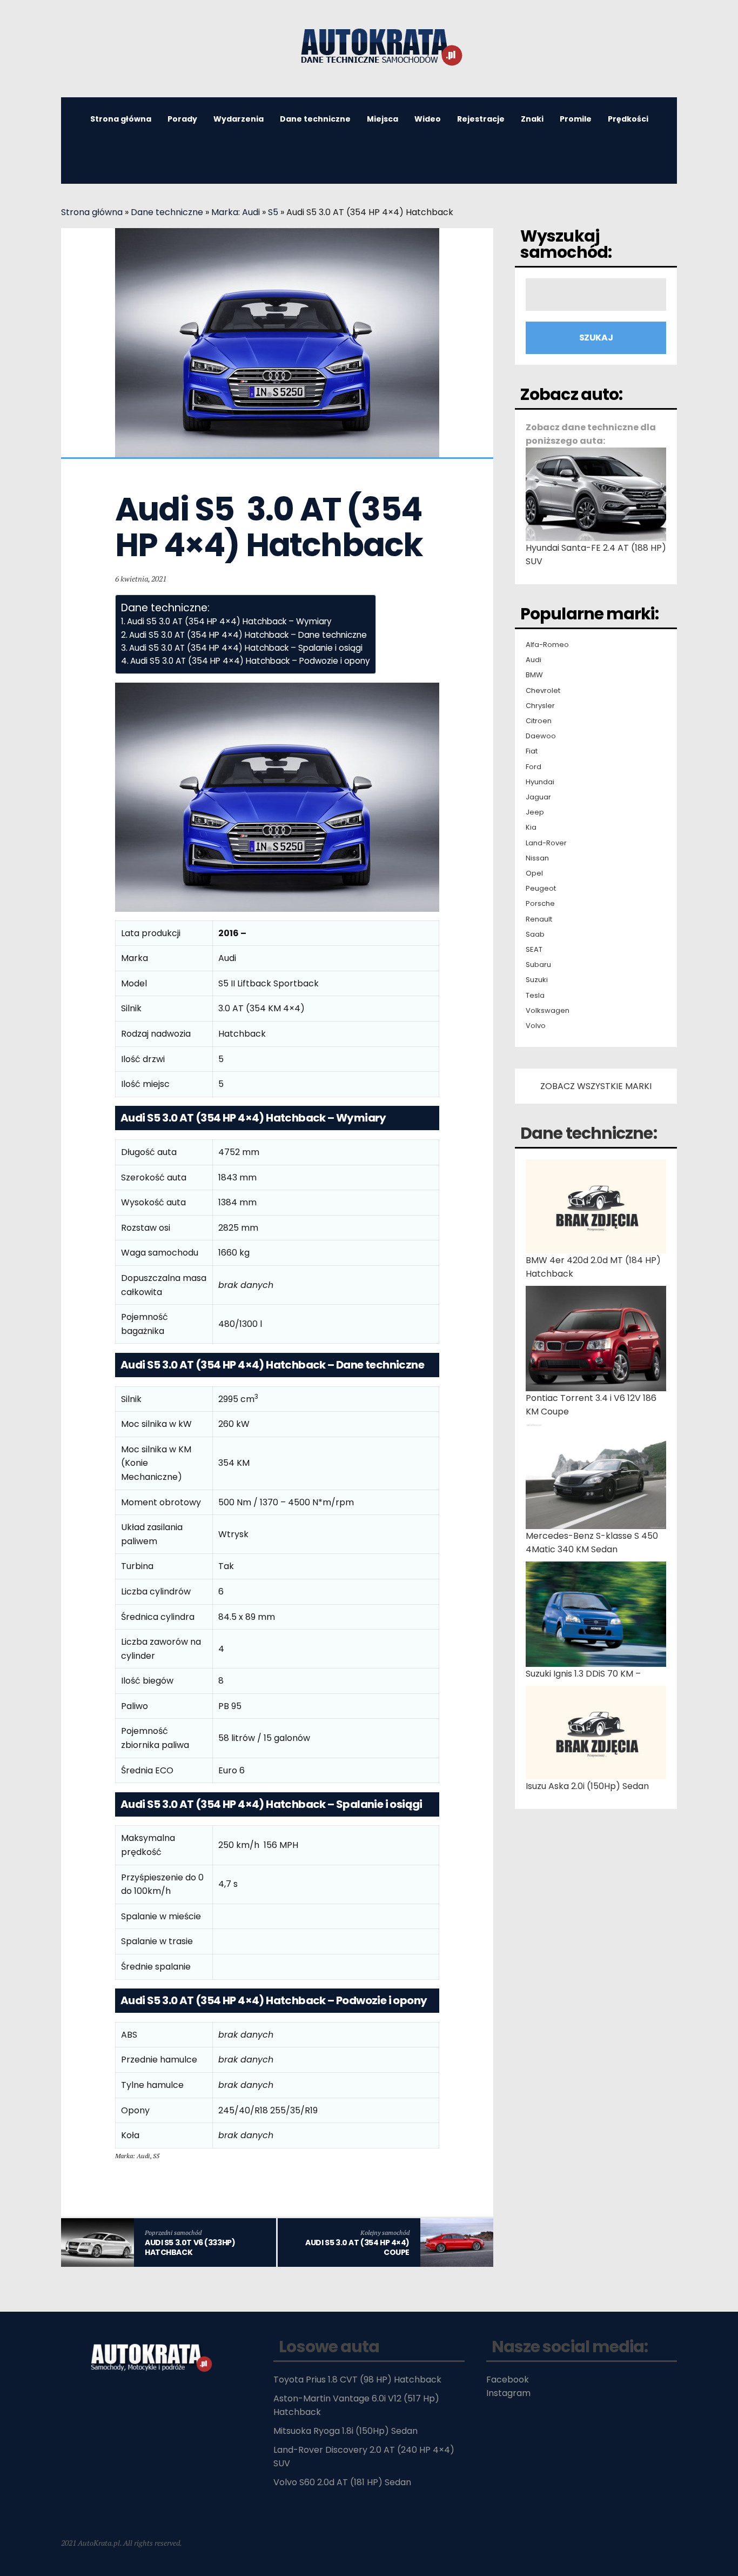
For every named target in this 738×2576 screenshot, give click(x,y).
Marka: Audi (236, 212)
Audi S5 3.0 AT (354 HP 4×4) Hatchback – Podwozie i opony (250, 661)
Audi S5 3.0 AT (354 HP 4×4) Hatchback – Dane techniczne (248, 635)
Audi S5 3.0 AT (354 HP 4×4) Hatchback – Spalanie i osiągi (246, 648)
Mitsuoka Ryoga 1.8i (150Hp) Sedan (345, 2431)
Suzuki (537, 980)
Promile (576, 119)
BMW (534, 675)
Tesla (535, 996)
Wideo (428, 119)
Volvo (536, 1026)
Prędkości (628, 119)
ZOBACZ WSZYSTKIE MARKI (596, 1086)
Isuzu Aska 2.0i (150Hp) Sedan (587, 1786)
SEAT (534, 950)
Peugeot (541, 889)
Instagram (508, 2393)
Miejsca (383, 119)
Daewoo (541, 736)
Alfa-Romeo (547, 645)
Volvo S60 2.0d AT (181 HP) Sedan (342, 2482)
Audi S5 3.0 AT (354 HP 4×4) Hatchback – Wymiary (229, 621)
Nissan (537, 858)
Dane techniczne (315, 119)
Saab (535, 935)
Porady (182, 119)
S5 (273, 212)
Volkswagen (548, 1011)
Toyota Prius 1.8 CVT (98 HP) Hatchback (357, 2380)
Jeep (535, 812)
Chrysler (540, 706)
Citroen (539, 721)
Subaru (538, 965)
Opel (534, 873)
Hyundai (540, 782)
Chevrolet (543, 691)
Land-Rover (546, 843)
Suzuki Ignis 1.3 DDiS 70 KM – (583, 1674)
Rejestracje (481, 119)
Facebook (508, 2380)
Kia (531, 827)
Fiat (532, 751)
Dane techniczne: (589, 1133)
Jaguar (538, 797)
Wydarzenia (239, 119)
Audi (534, 660)
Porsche (540, 904)
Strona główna (121, 119)
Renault (539, 919)
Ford (534, 767)
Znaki (532, 119)
